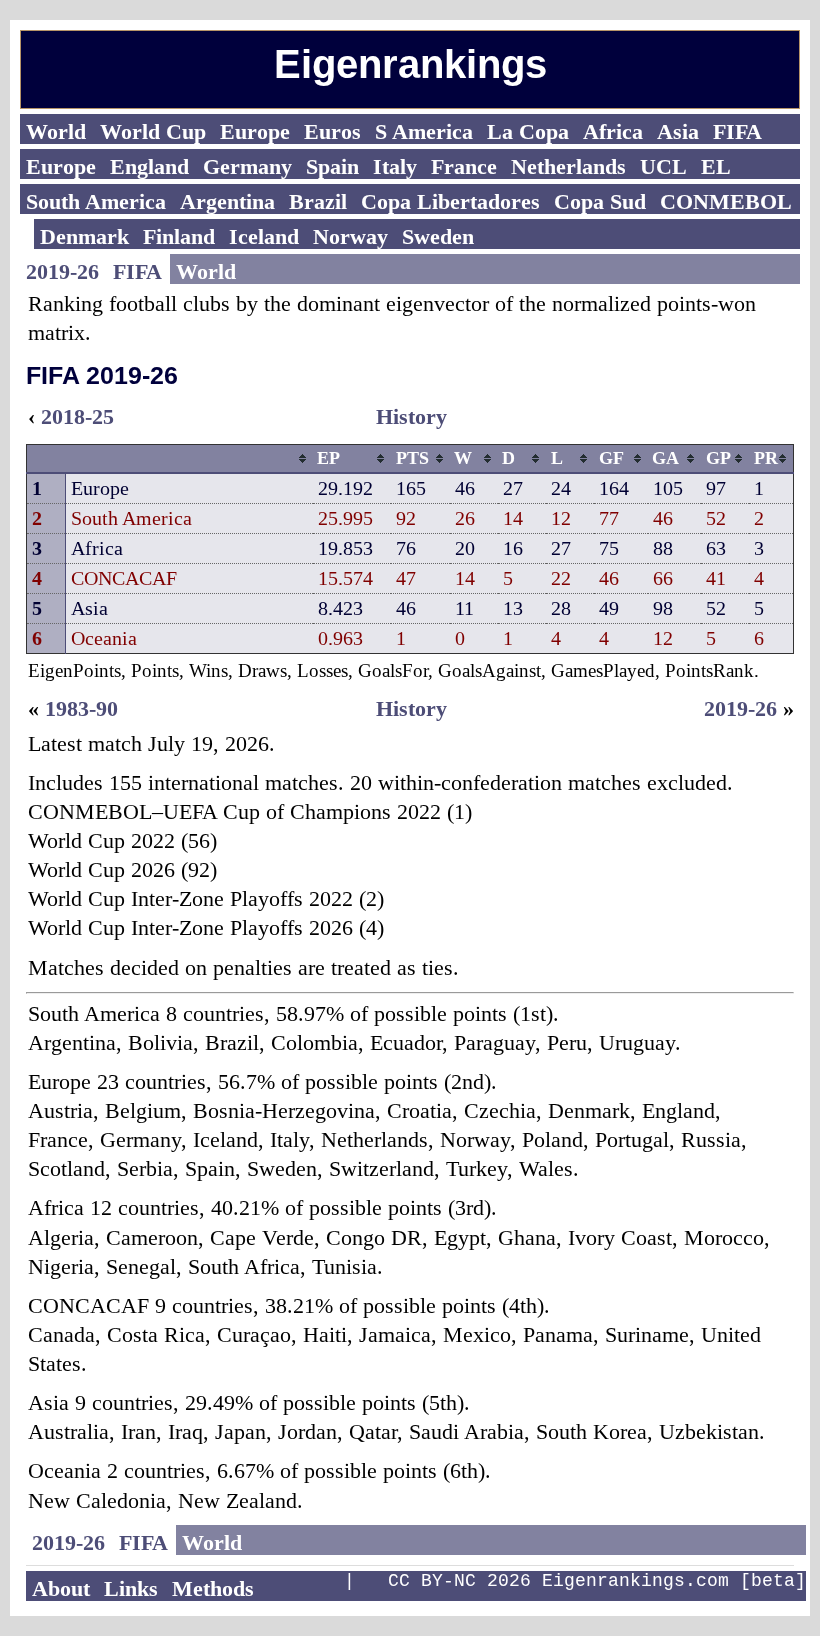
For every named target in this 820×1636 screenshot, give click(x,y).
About (61, 1588)
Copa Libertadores (450, 201)
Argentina (227, 201)
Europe (255, 131)
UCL (663, 166)
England (149, 166)
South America (96, 201)
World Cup (153, 131)
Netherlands (568, 166)
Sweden (438, 236)
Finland (179, 236)
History (411, 416)
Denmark (84, 236)
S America (424, 131)
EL (716, 166)
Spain (332, 166)
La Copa (528, 131)
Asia (678, 131)
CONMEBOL (726, 201)
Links (131, 1588)
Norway (350, 236)
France (464, 166)
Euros (332, 131)
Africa (613, 131)
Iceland (264, 236)
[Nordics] (27, 234)
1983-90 (81, 708)
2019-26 (62, 271)
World (56, 131)
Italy (395, 166)
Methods (213, 1588)
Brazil (318, 201)
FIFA (737, 131)
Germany (247, 166)
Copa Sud (600, 201)
